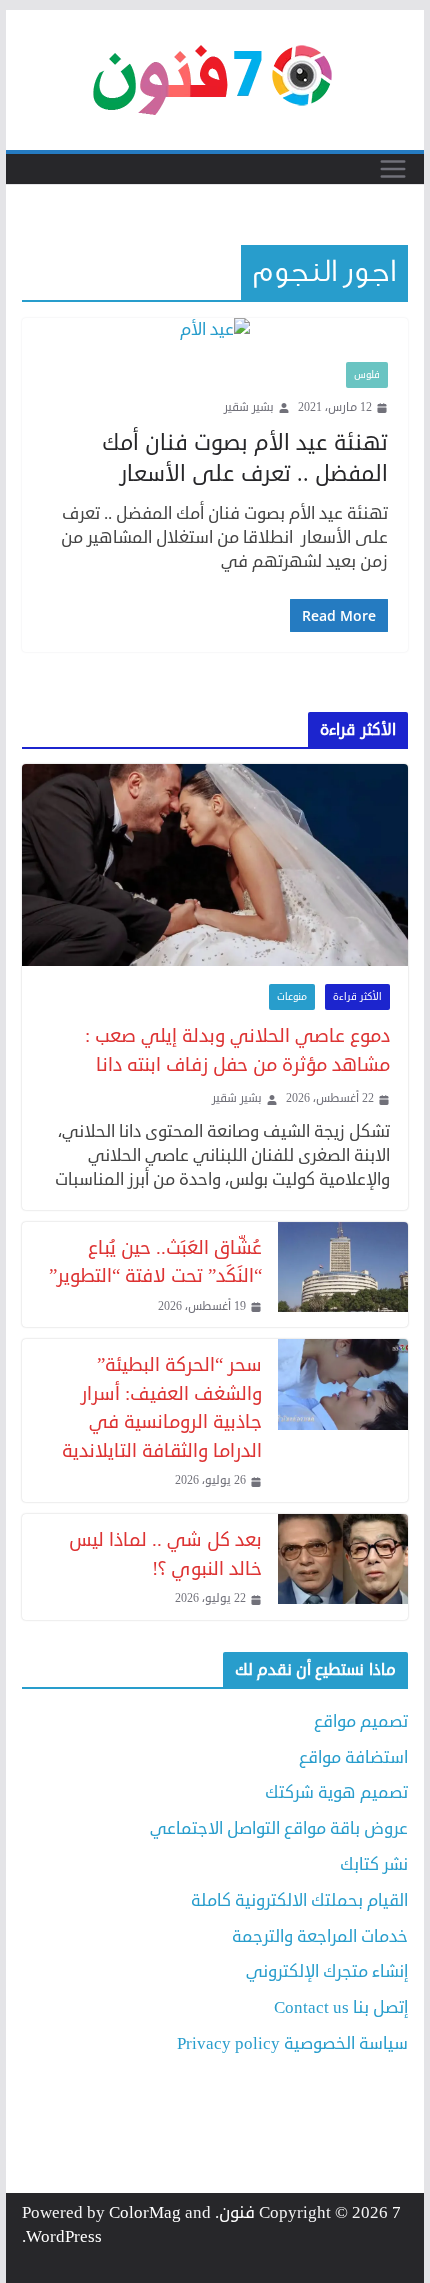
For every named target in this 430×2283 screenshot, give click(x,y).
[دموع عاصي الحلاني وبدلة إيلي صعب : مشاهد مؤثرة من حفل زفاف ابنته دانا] (214, 865)
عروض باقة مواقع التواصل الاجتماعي (279, 1828)
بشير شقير (249, 408)
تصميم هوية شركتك (336, 1792)
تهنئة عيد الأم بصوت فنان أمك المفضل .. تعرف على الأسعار (245, 458)
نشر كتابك (374, 1864)
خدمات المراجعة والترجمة (320, 1936)
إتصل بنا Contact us (341, 2007)
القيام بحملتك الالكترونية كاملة (299, 1900)
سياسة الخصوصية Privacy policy (292, 2043)
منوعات (292, 997)
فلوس (367, 375)
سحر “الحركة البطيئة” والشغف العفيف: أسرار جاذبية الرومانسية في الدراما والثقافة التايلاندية (161, 1407)
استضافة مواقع (353, 1757)
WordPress (64, 2236)
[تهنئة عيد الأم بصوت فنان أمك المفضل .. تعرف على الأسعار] (214, 330)
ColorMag (145, 2212)
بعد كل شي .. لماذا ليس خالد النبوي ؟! (165, 1554)
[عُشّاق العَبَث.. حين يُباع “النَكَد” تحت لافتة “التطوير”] (343, 1275)
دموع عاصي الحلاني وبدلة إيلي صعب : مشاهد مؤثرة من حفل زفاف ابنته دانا (237, 1050)
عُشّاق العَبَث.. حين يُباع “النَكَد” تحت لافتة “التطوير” (155, 1262)
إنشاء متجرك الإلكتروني (327, 1971)
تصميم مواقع (361, 1721)
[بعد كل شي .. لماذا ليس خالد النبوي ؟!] (343, 1567)
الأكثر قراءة (357, 997)
